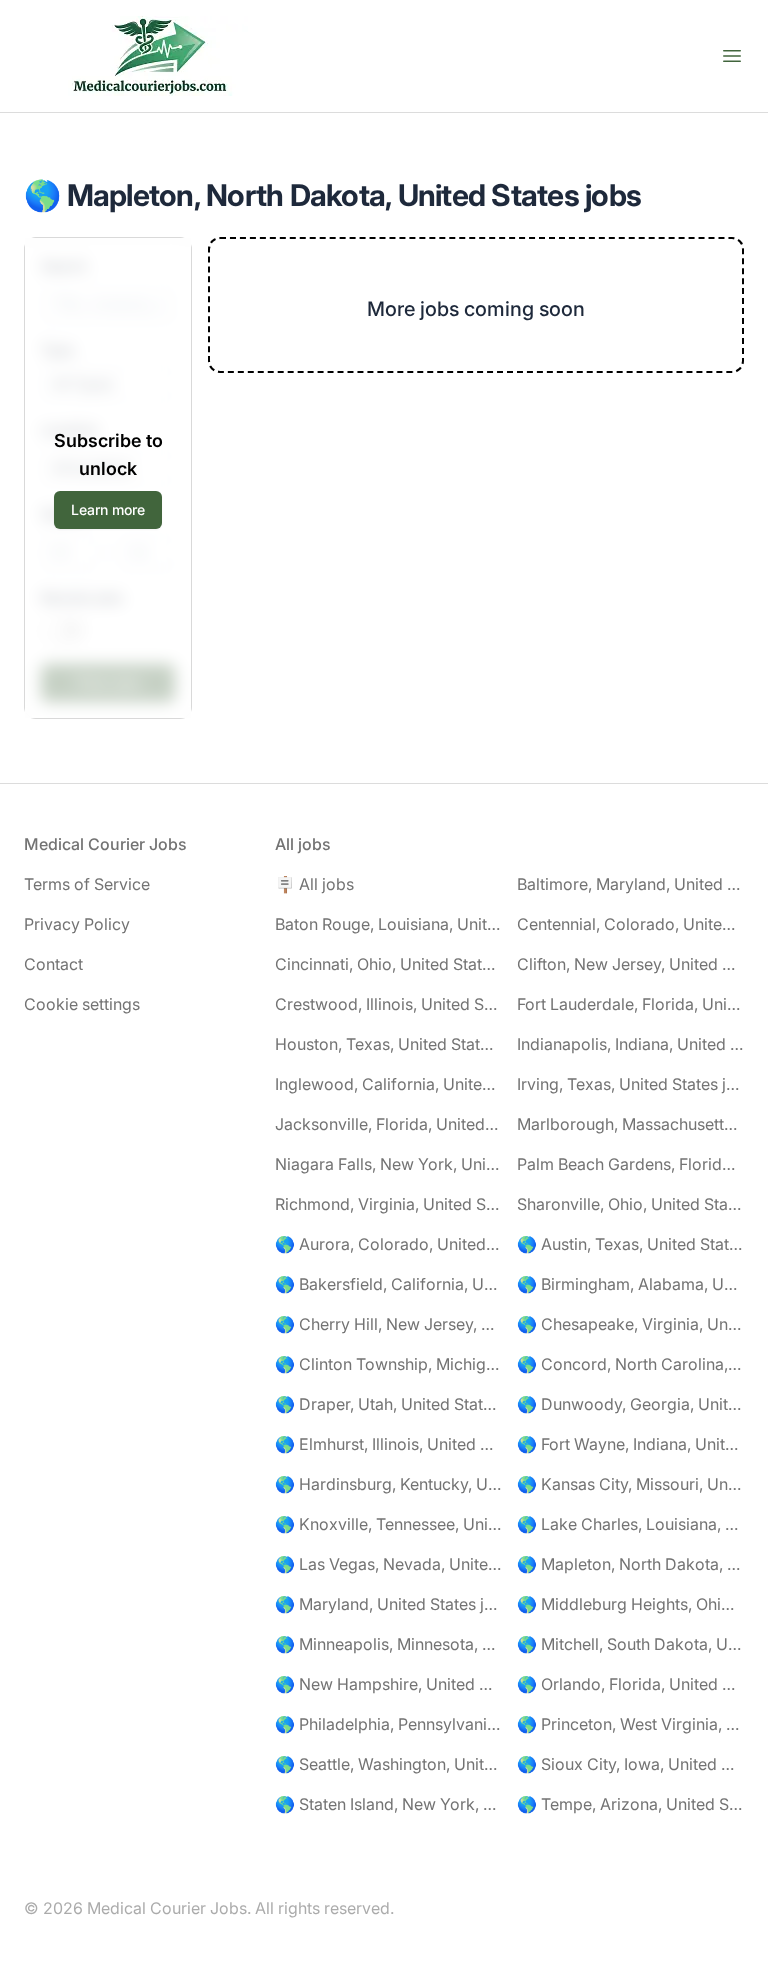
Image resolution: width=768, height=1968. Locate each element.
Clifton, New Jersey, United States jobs (630, 964)
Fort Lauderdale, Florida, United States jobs (630, 1004)
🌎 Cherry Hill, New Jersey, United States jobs (388, 1324)
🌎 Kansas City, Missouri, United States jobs (630, 1484)
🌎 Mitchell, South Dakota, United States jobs (630, 1644)
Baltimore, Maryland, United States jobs (630, 884)
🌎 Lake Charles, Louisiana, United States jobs (630, 1524)
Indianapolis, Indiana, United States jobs (630, 1044)
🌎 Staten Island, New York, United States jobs (388, 1804)
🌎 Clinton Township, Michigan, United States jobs (388, 1364)
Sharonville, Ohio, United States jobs (630, 1204)
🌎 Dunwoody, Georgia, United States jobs (630, 1404)
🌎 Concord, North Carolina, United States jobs (630, 1364)
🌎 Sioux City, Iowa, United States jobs (630, 1764)
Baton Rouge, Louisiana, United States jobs (388, 924)
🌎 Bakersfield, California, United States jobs (388, 1284)
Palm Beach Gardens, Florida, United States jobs (630, 1164)
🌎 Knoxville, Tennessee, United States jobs (388, 1524)
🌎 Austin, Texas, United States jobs (630, 1244)
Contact (53, 964)
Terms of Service (87, 884)
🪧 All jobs (314, 884)
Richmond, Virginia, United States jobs (388, 1204)
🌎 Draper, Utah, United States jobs (388, 1404)
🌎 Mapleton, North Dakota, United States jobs (630, 1564)
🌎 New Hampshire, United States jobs (388, 1684)
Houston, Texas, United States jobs (388, 1044)
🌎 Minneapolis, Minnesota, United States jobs (388, 1644)
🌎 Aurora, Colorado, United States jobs (388, 1244)
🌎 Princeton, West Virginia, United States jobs (630, 1724)
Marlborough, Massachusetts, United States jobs (630, 1124)
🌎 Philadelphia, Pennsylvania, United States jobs (388, 1724)
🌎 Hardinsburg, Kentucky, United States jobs (388, 1484)
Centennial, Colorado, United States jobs (630, 924)
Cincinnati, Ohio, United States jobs (388, 964)
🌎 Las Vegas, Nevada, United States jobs (388, 1564)
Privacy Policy (77, 924)
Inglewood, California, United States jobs (388, 1084)
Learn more (108, 509)
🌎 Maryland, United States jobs (388, 1604)
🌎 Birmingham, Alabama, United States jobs (630, 1284)
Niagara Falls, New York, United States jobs (388, 1164)
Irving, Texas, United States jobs (630, 1084)
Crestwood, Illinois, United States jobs (388, 1004)
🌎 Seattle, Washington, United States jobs (388, 1764)
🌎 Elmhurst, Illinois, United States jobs (388, 1444)
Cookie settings (82, 1004)
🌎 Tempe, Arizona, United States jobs (630, 1804)
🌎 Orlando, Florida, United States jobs (630, 1684)
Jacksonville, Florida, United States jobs (388, 1124)
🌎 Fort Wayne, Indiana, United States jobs (630, 1444)
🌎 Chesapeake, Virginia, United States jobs (630, 1324)
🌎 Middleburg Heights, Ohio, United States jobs (630, 1604)
